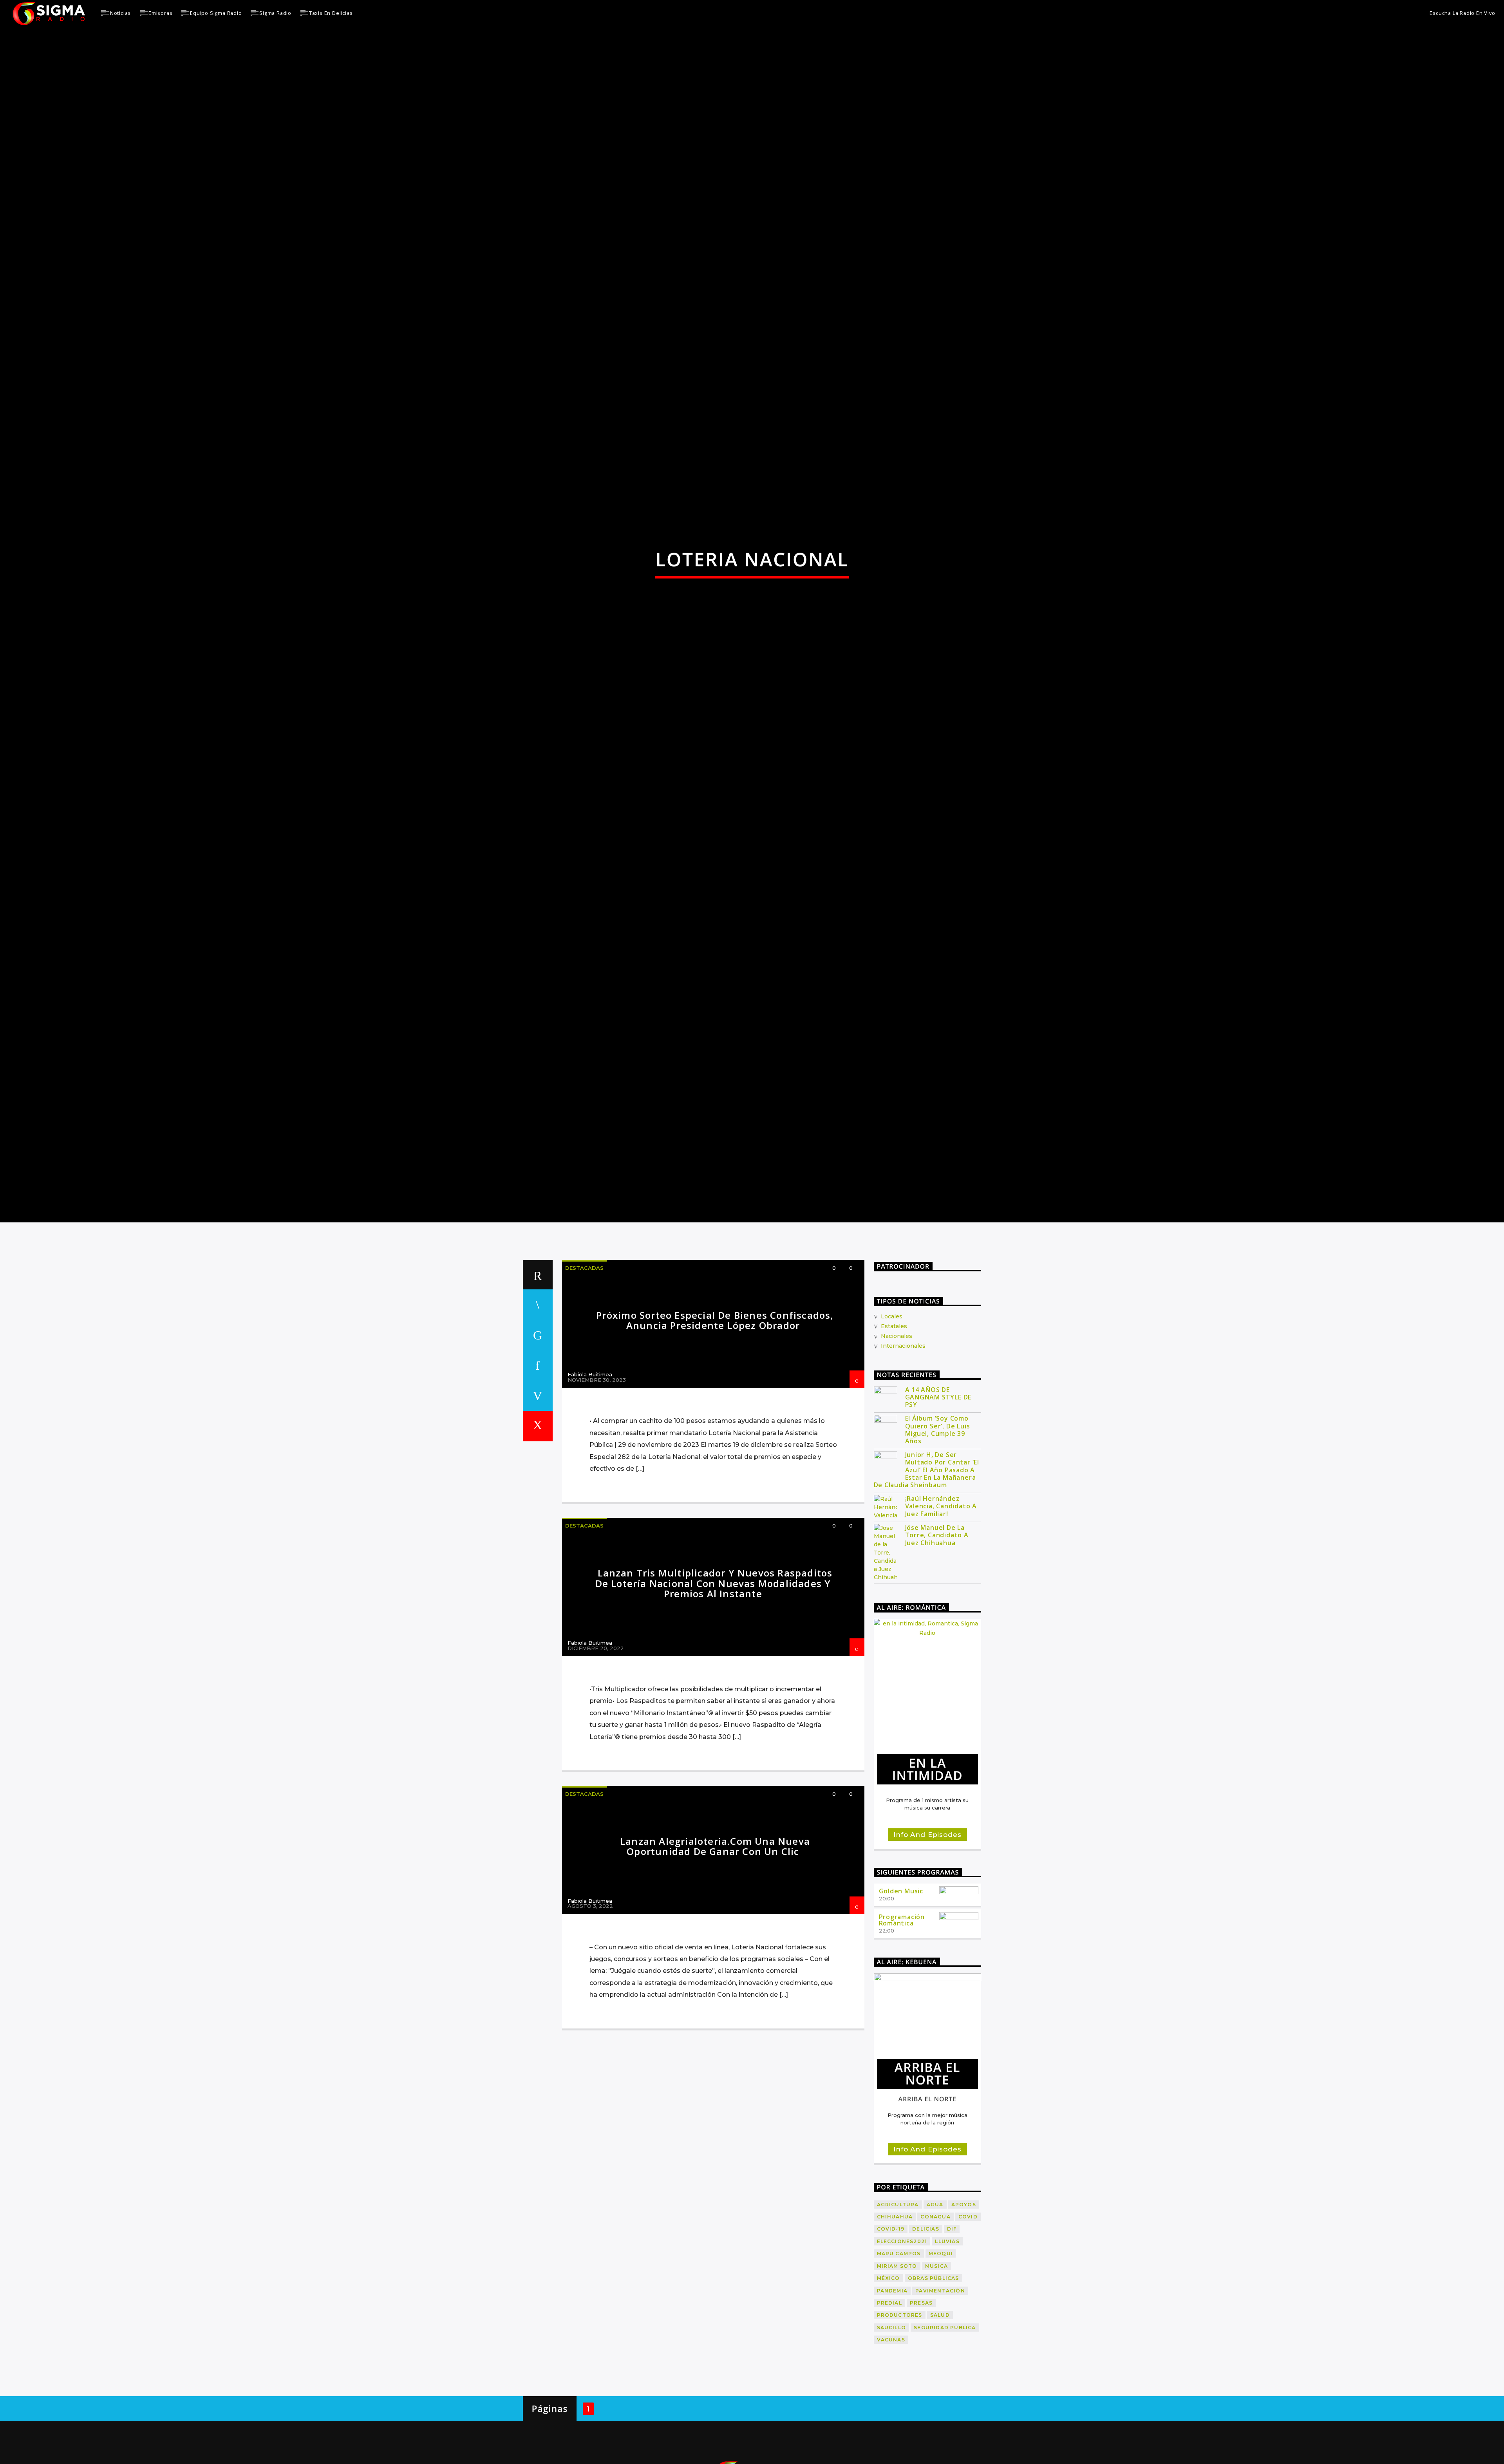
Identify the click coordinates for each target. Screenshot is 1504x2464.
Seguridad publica (945, 2436)
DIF (952, 2338)
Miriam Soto (897, 2375)
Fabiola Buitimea (590, 1483)
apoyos (964, 2313)
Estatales (894, 1435)
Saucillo (892, 2436)
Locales (892, 1425)
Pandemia (892, 2399)
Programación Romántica (902, 2029)
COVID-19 (891, 2338)
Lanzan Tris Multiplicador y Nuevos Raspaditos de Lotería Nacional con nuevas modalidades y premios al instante (714, 1692)
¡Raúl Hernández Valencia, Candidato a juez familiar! (941, 1615)
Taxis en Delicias (331, 13)
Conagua (935, 2325)
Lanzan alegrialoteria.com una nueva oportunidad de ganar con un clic (715, 1955)
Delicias (926, 2338)
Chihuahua (895, 2325)
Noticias (120, 13)
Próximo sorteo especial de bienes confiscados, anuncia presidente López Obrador (715, 1429)
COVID (968, 2325)
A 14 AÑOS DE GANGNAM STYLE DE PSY (938, 1506)
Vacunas (891, 2448)
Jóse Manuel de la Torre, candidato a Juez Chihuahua (937, 1644)
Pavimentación (940, 2399)
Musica (936, 2375)
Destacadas (584, 1376)
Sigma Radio (275, 13)
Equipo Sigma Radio (216, 13)
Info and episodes (927, 1943)
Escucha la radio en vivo (1462, 13)
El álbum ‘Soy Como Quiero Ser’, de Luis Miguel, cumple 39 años (938, 1538)
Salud (940, 2423)
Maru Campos (899, 2362)
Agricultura (898, 2313)
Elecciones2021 (902, 2350)
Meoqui (941, 2362)
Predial (889, 2411)
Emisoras (160, 13)
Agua (935, 2313)
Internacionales (903, 1454)
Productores (900, 2423)
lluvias (947, 2350)
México (888, 2387)
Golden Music (901, 1999)
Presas (921, 2411)
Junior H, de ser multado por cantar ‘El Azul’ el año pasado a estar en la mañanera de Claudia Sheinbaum (927, 1578)
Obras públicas (934, 2387)
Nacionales (897, 1444)
